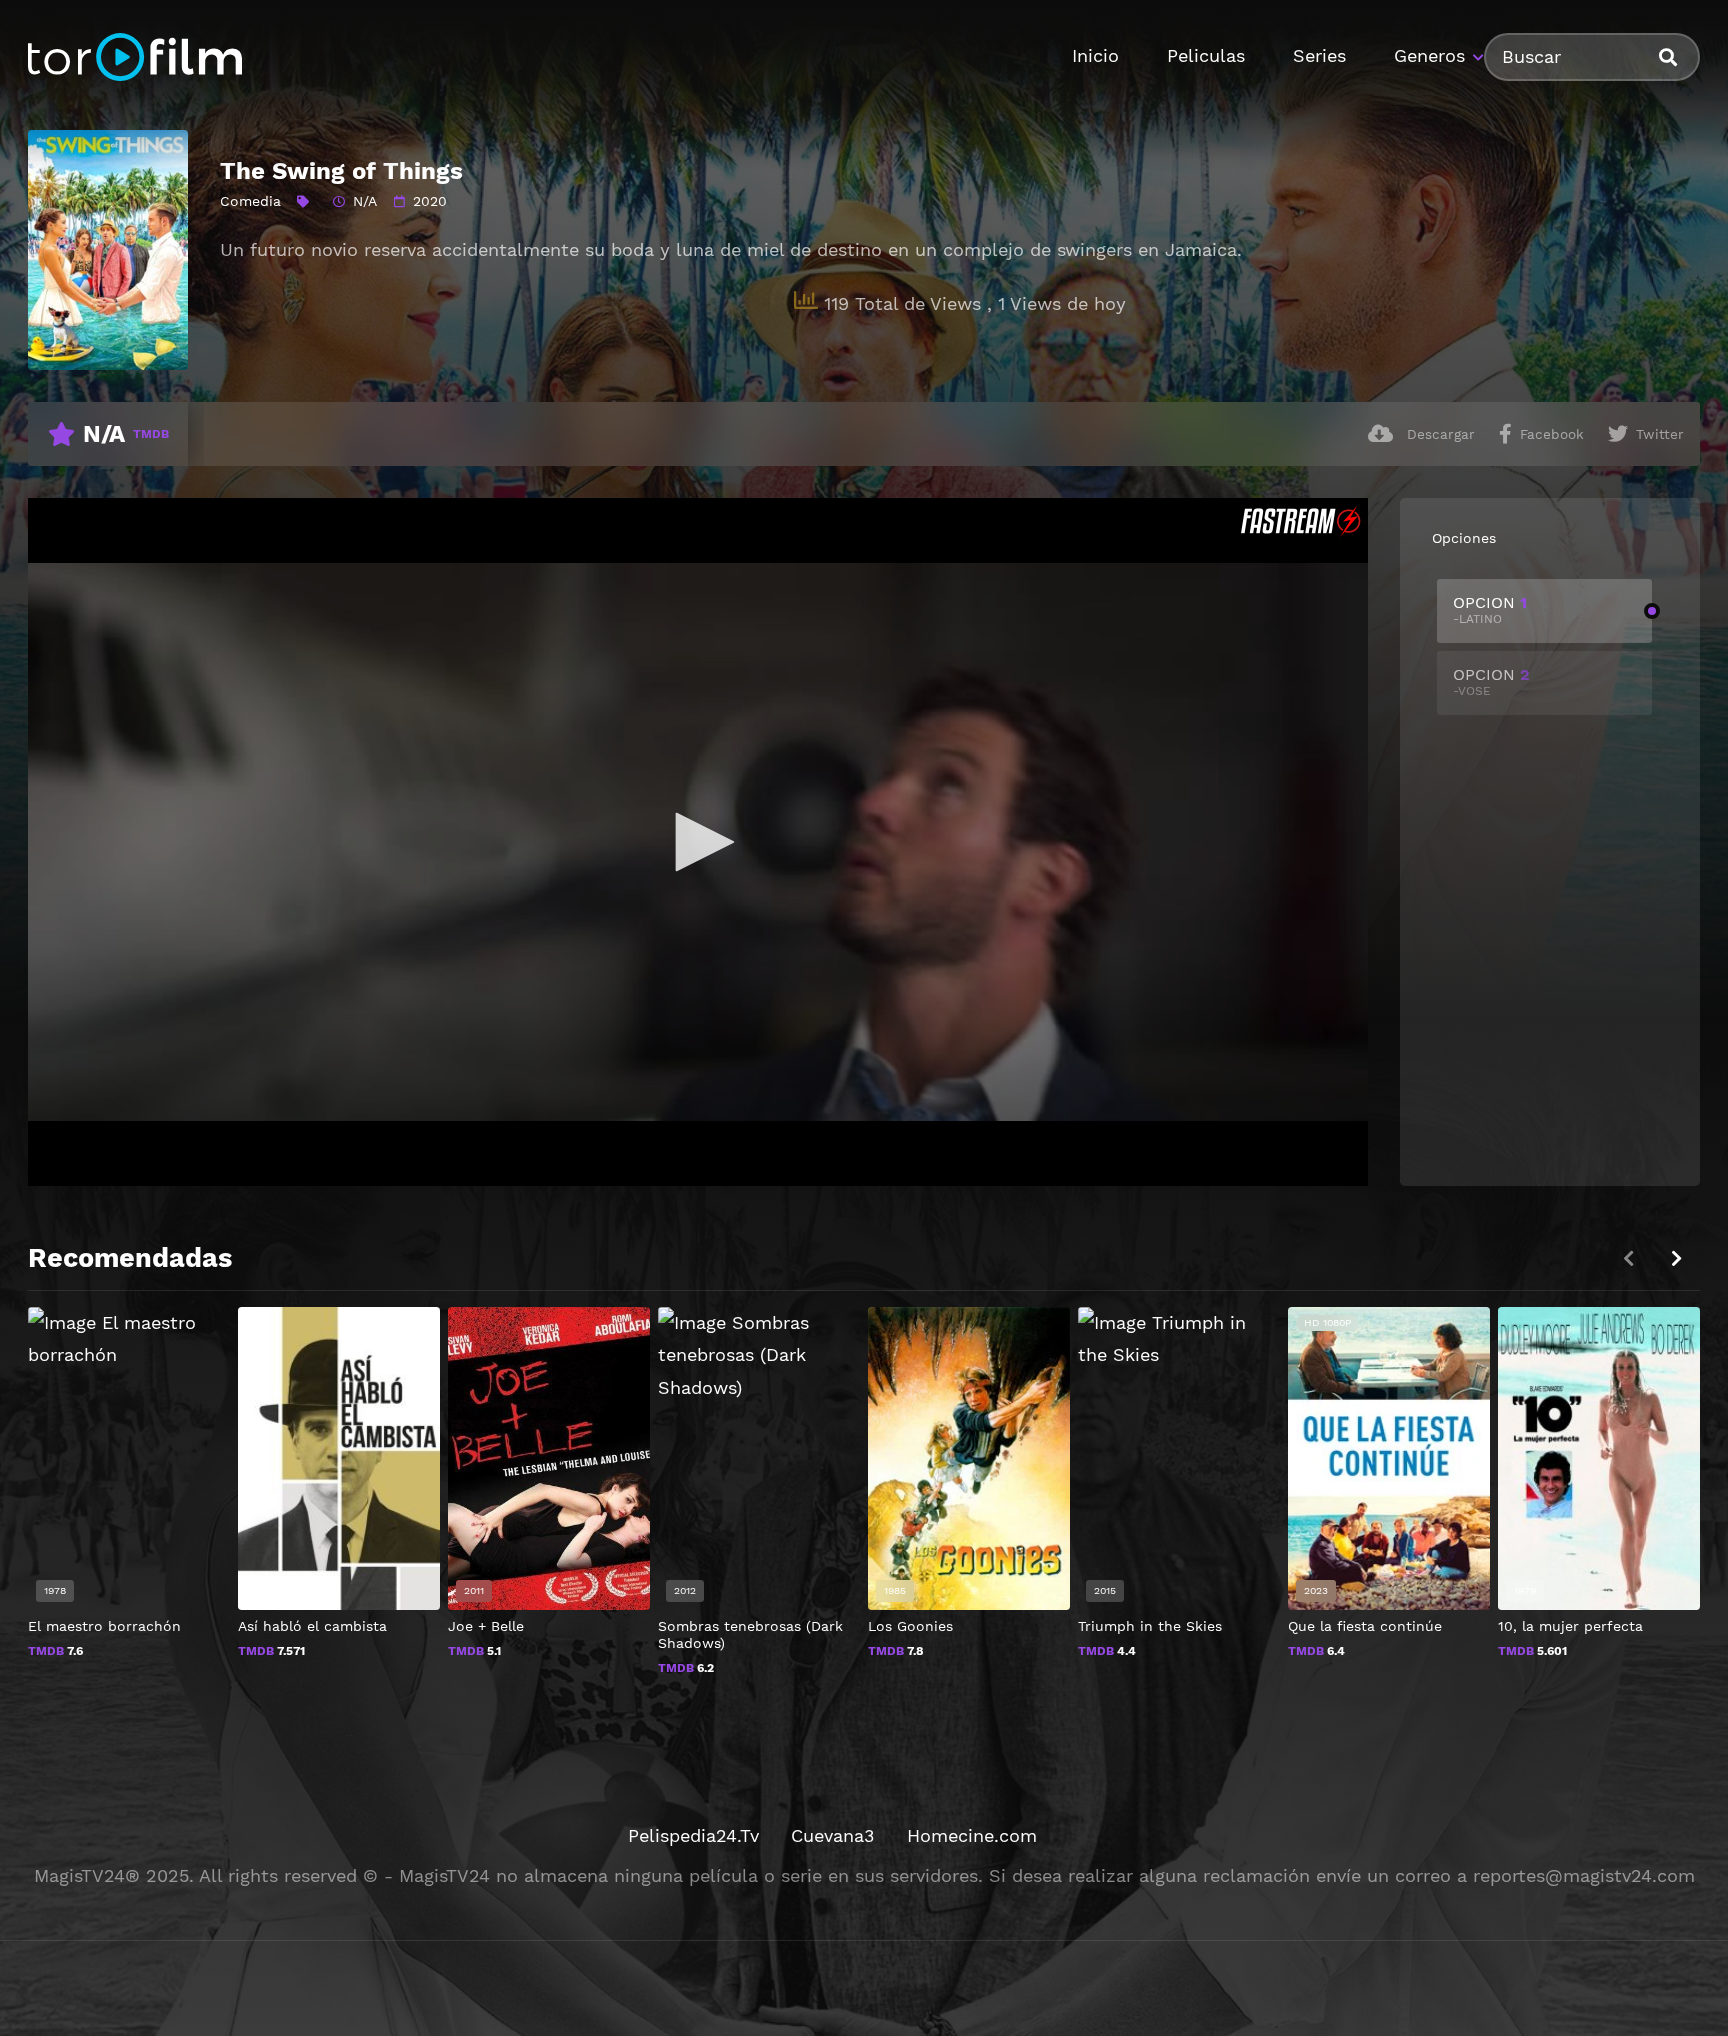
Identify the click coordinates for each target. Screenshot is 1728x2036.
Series (1319, 55)
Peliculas (1206, 55)
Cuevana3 (833, 1835)
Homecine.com (972, 1835)
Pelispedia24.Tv (693, 1835)
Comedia (250, 201)
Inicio (1095, 55)
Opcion (1490, 609)
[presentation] (1676, 1258)
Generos (1429, 55)
